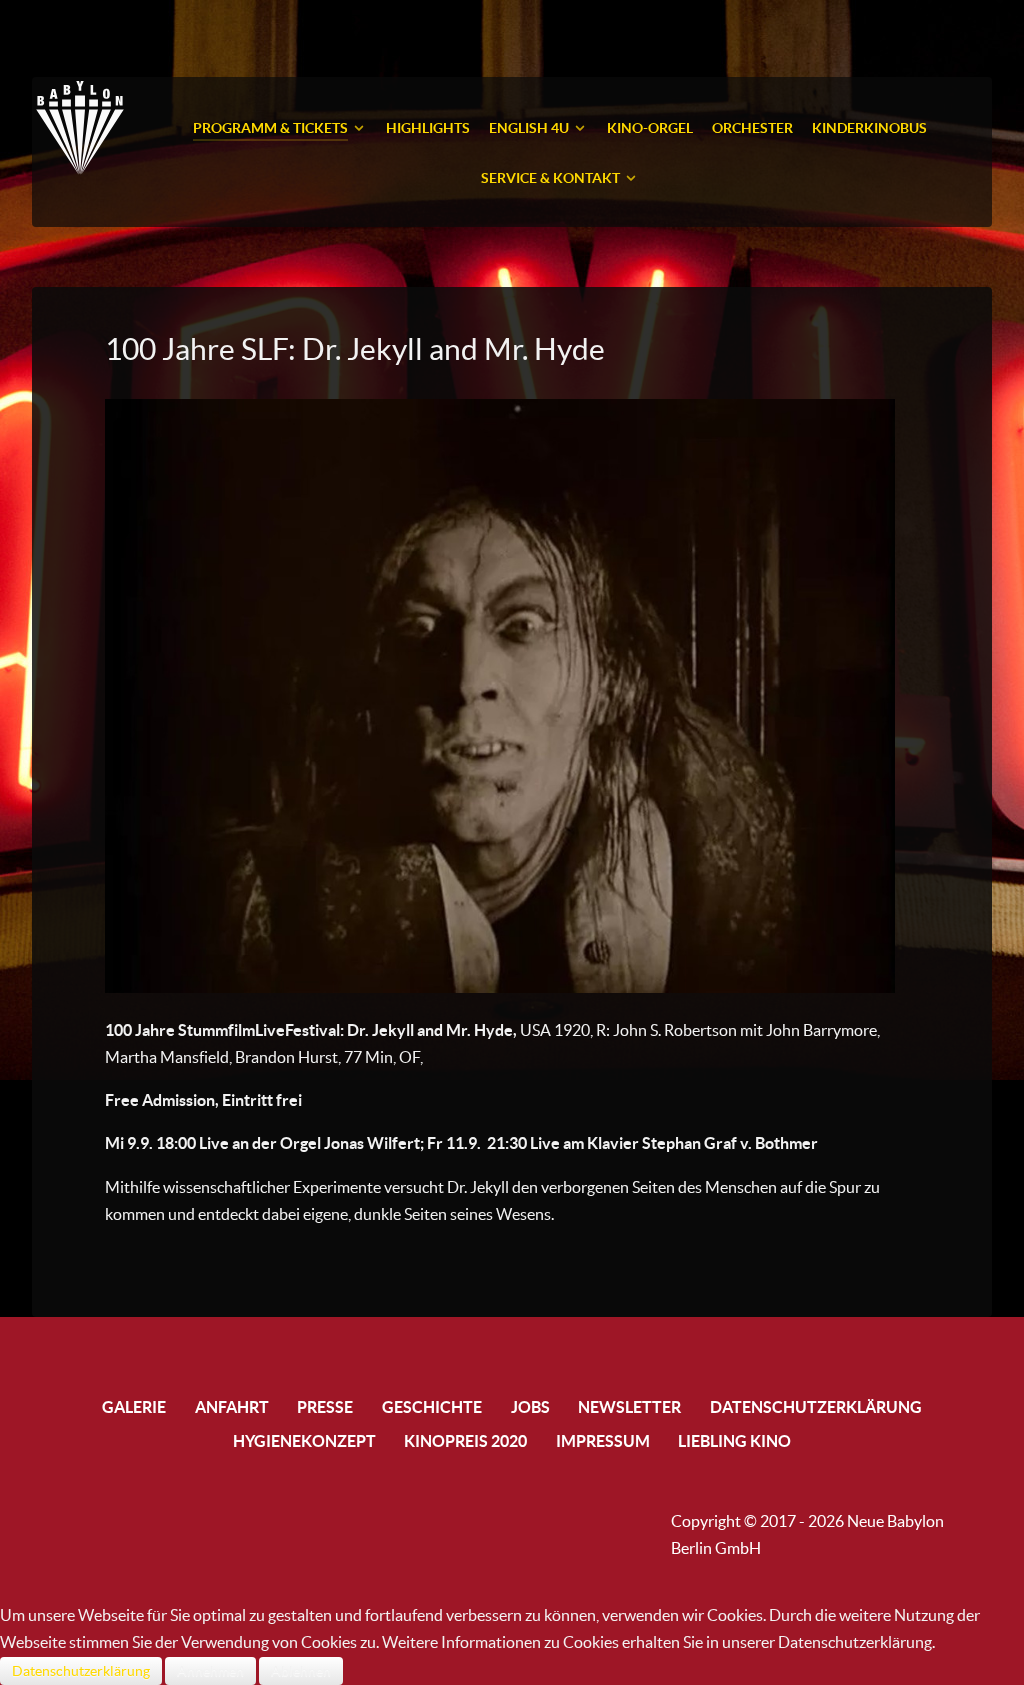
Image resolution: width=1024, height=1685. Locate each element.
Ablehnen (301, 1671)
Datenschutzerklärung (81, 1671)
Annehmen (210, 1671)
